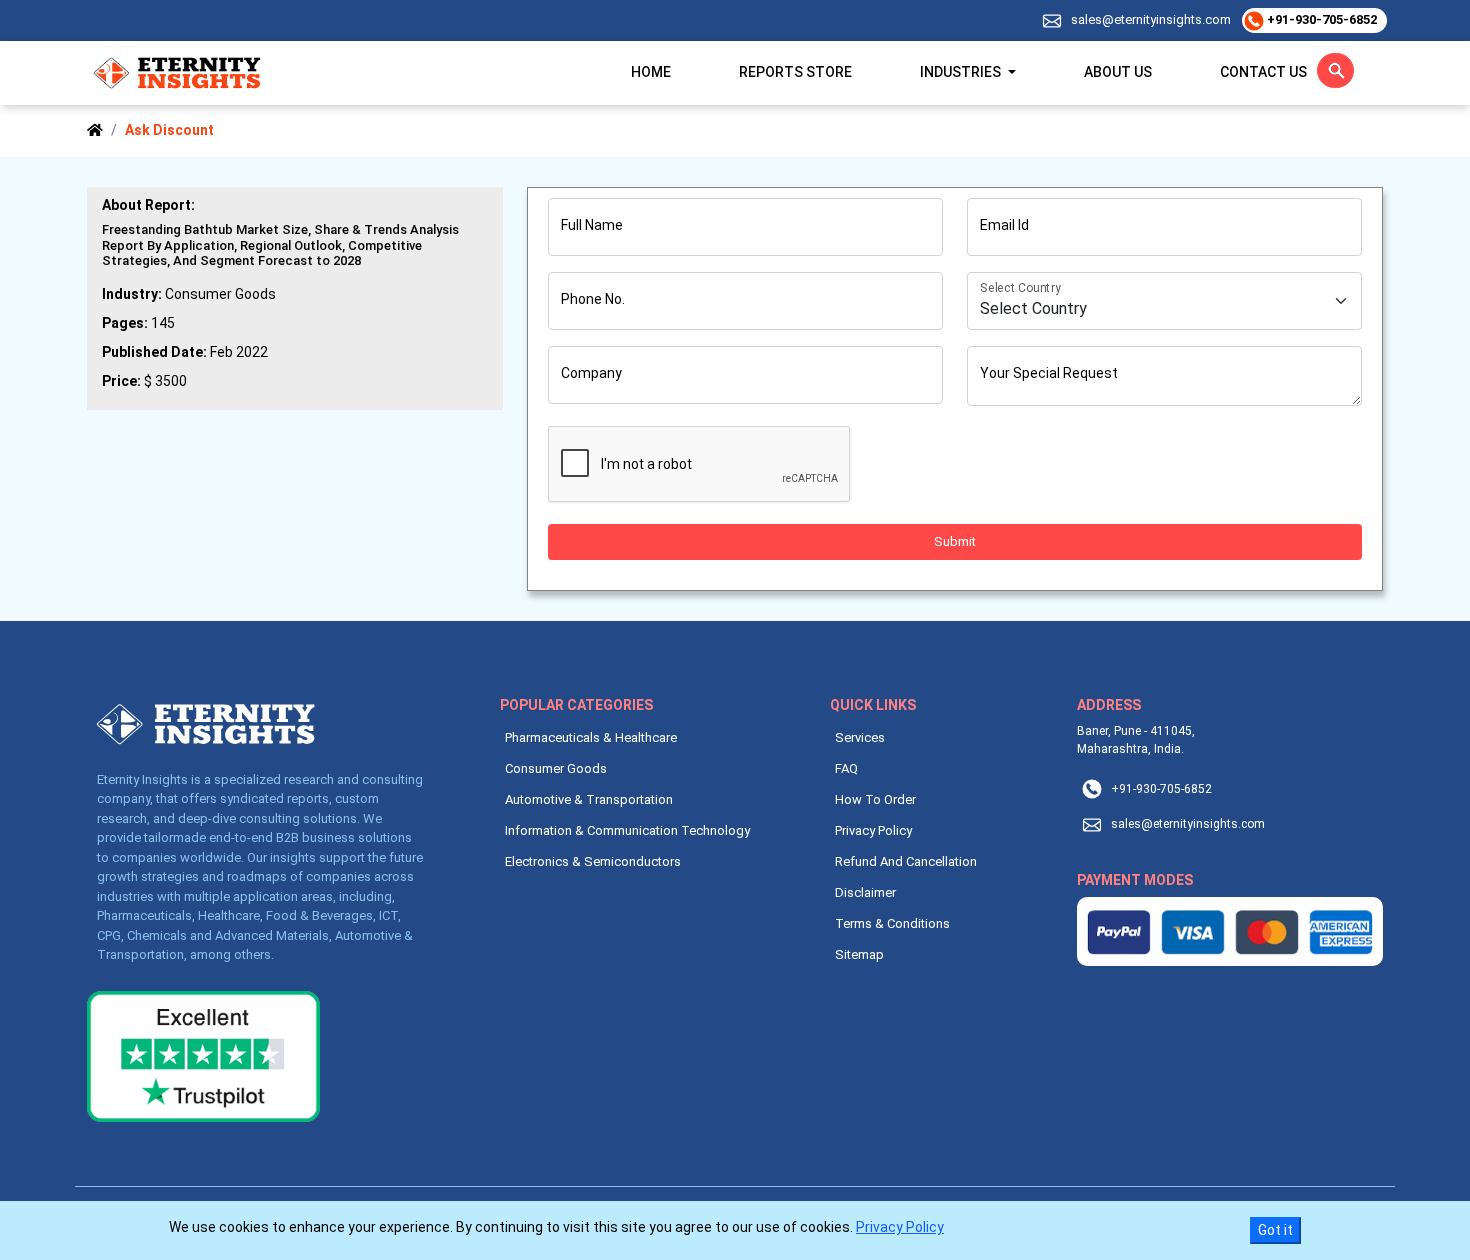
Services (860, 737)
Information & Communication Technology (627, 830)
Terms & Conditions (892, 923)
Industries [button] (962, 72)
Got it (1275, 1230)
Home (651, 72)
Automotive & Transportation (589, 799)
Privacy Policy (873, 830)
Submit (955, 541)
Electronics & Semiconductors (593, 861)
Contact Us (1263, 72)
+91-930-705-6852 (1320, 19)
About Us (1118, 72)
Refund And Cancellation (906, 861)
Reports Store (795, 72)
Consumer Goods (556, 768)
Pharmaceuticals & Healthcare (591, 737)
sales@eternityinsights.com (1151, 19)
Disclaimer (865, 892)
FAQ (846, 768)
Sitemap (859, 954)
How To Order (875, 799)
